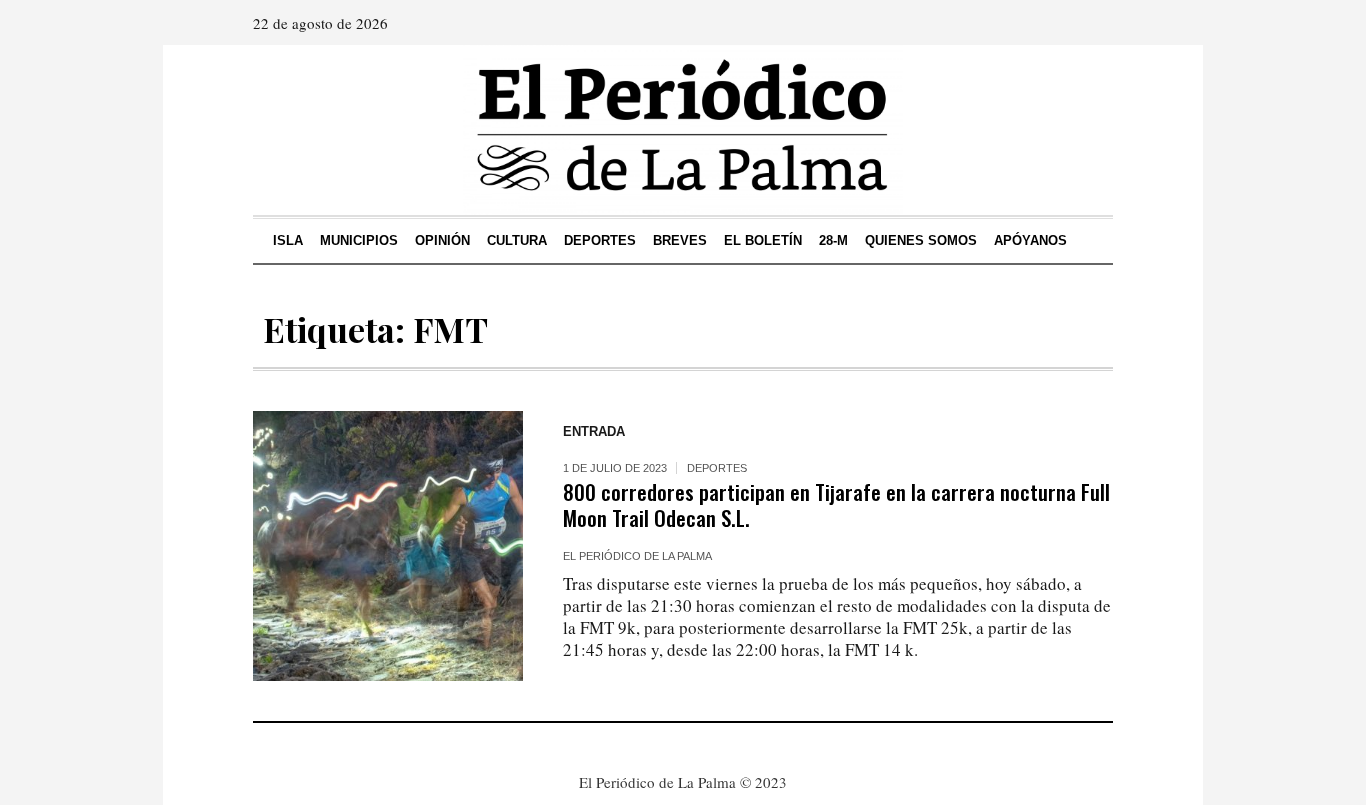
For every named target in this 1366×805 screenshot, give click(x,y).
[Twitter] (1096, 23)
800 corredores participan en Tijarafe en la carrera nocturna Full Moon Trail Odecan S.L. (836, 504)
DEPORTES (717, 468)
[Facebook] (1040, 23)
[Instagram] (1068, 23)
